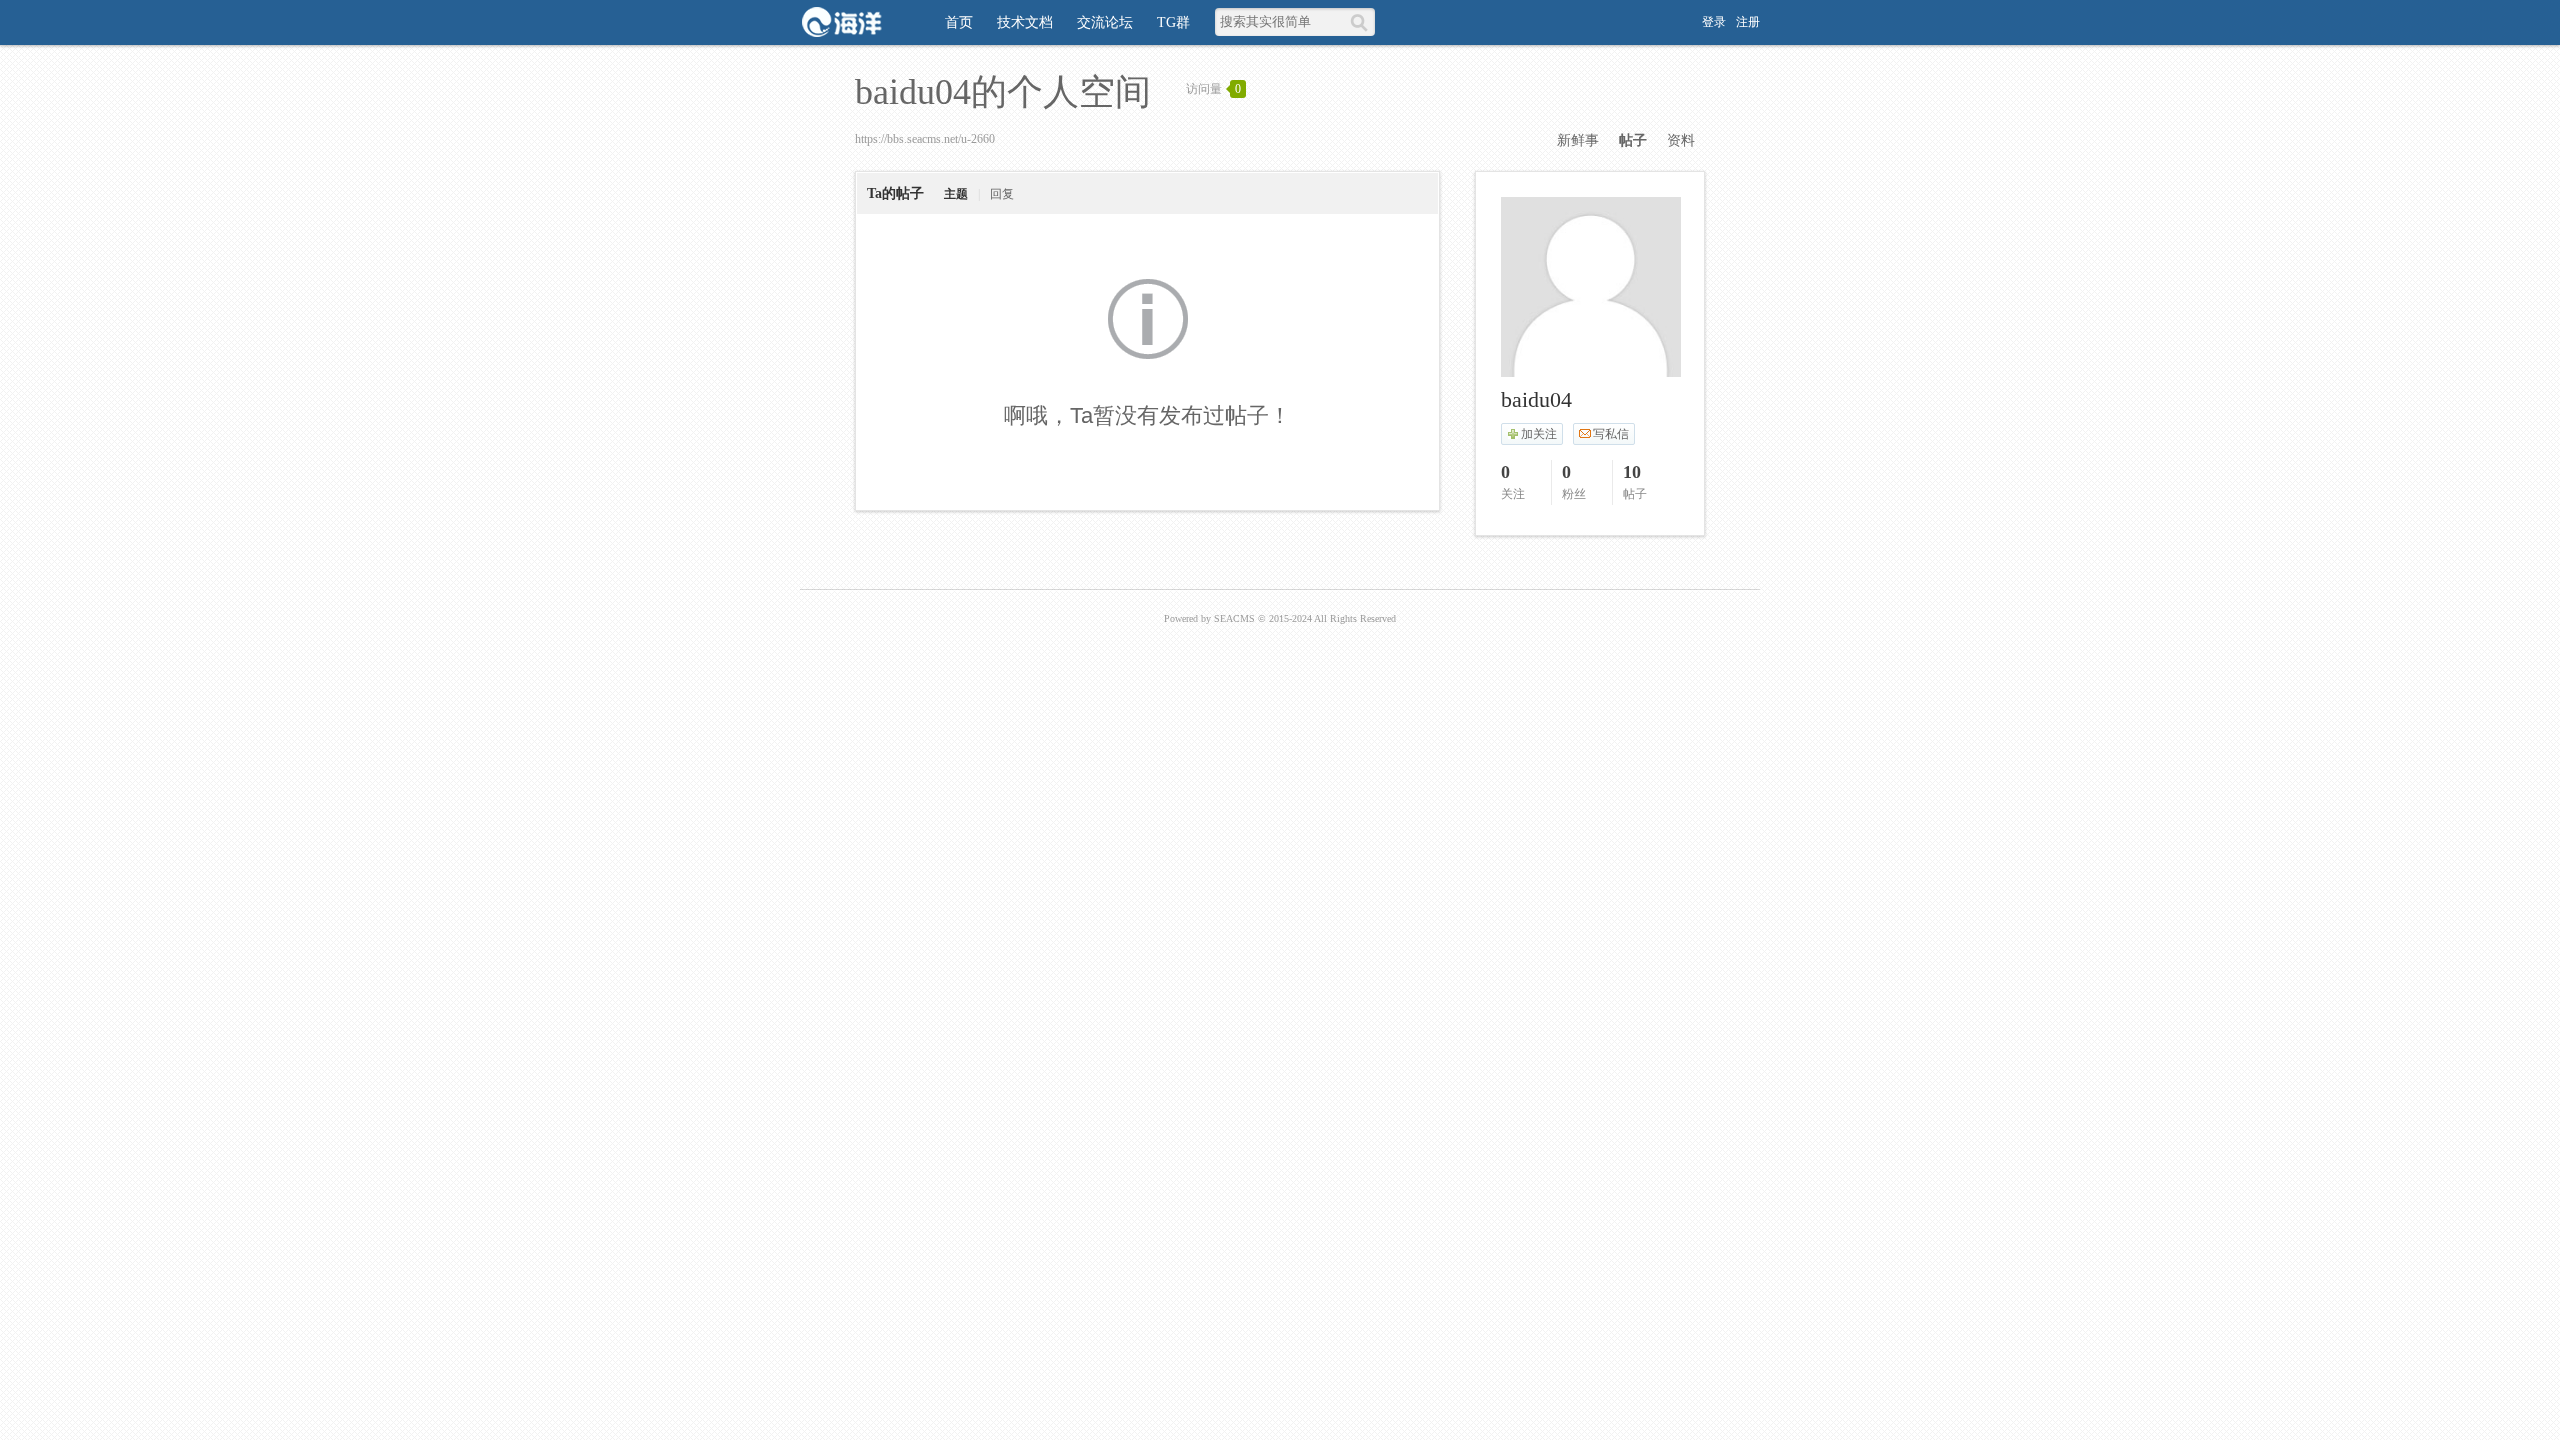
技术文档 (1025, 22)
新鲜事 (1578, 140)
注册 (1748, 22)
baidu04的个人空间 (1003, 92)
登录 (1714, 22)
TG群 (1173, 22)
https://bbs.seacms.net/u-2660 (925, 139)
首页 (959, 22)
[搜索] (1362, 22)
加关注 (1539, 434)
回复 (1002, 194)
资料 (1681, 140)
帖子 (1633, 140)
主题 (956, 194)
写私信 (1611, 434)
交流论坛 (1105, 22)
